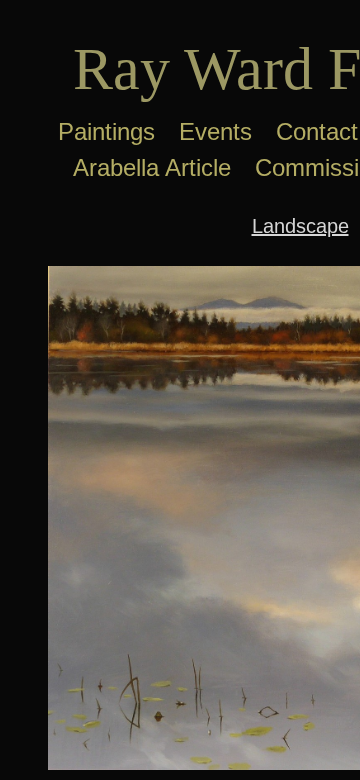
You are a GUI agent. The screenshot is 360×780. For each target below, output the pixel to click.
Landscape (300, 226)
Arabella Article (152, 167)
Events (215, 131)
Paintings (106, 131)
